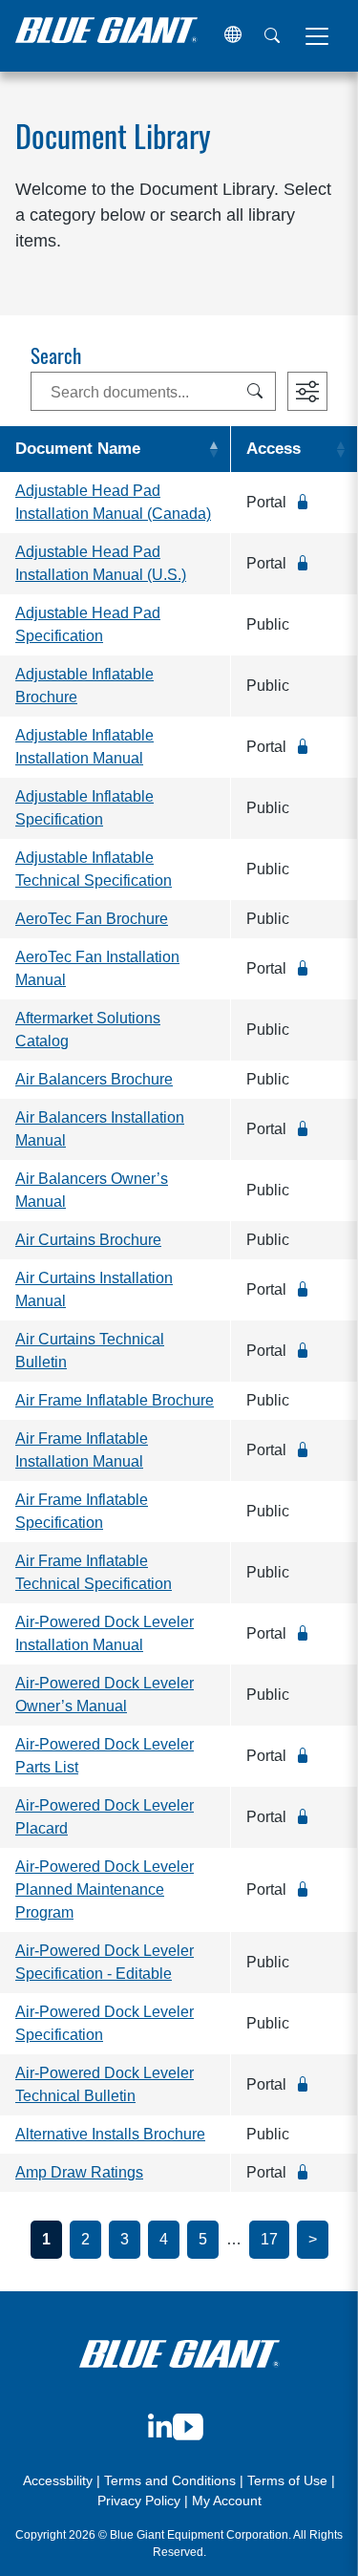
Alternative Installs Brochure (110, 2134)
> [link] (313, 2239)
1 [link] (46, 2239)
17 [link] (269, 2239)
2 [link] (85, 2239)
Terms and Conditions (170, 2480)
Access (274, 449)
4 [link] (164, 2239)
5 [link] (203, 2239)
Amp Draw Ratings (79, 2172)
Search (56, 358)
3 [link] (125, 2239)
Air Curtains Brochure (88, 1240)
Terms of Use (287, 2480)
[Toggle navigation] (317, 36)
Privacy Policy (139, 2501)
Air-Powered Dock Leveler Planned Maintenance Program (105, 1889)
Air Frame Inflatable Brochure (115, 1400)
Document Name (78, 449)
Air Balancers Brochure (94, 1079)
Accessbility (60, 2480)
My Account (227, 2501)
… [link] (234, 2239)
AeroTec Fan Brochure (92, 919)
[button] (233, 36)
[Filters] (307, 391)
